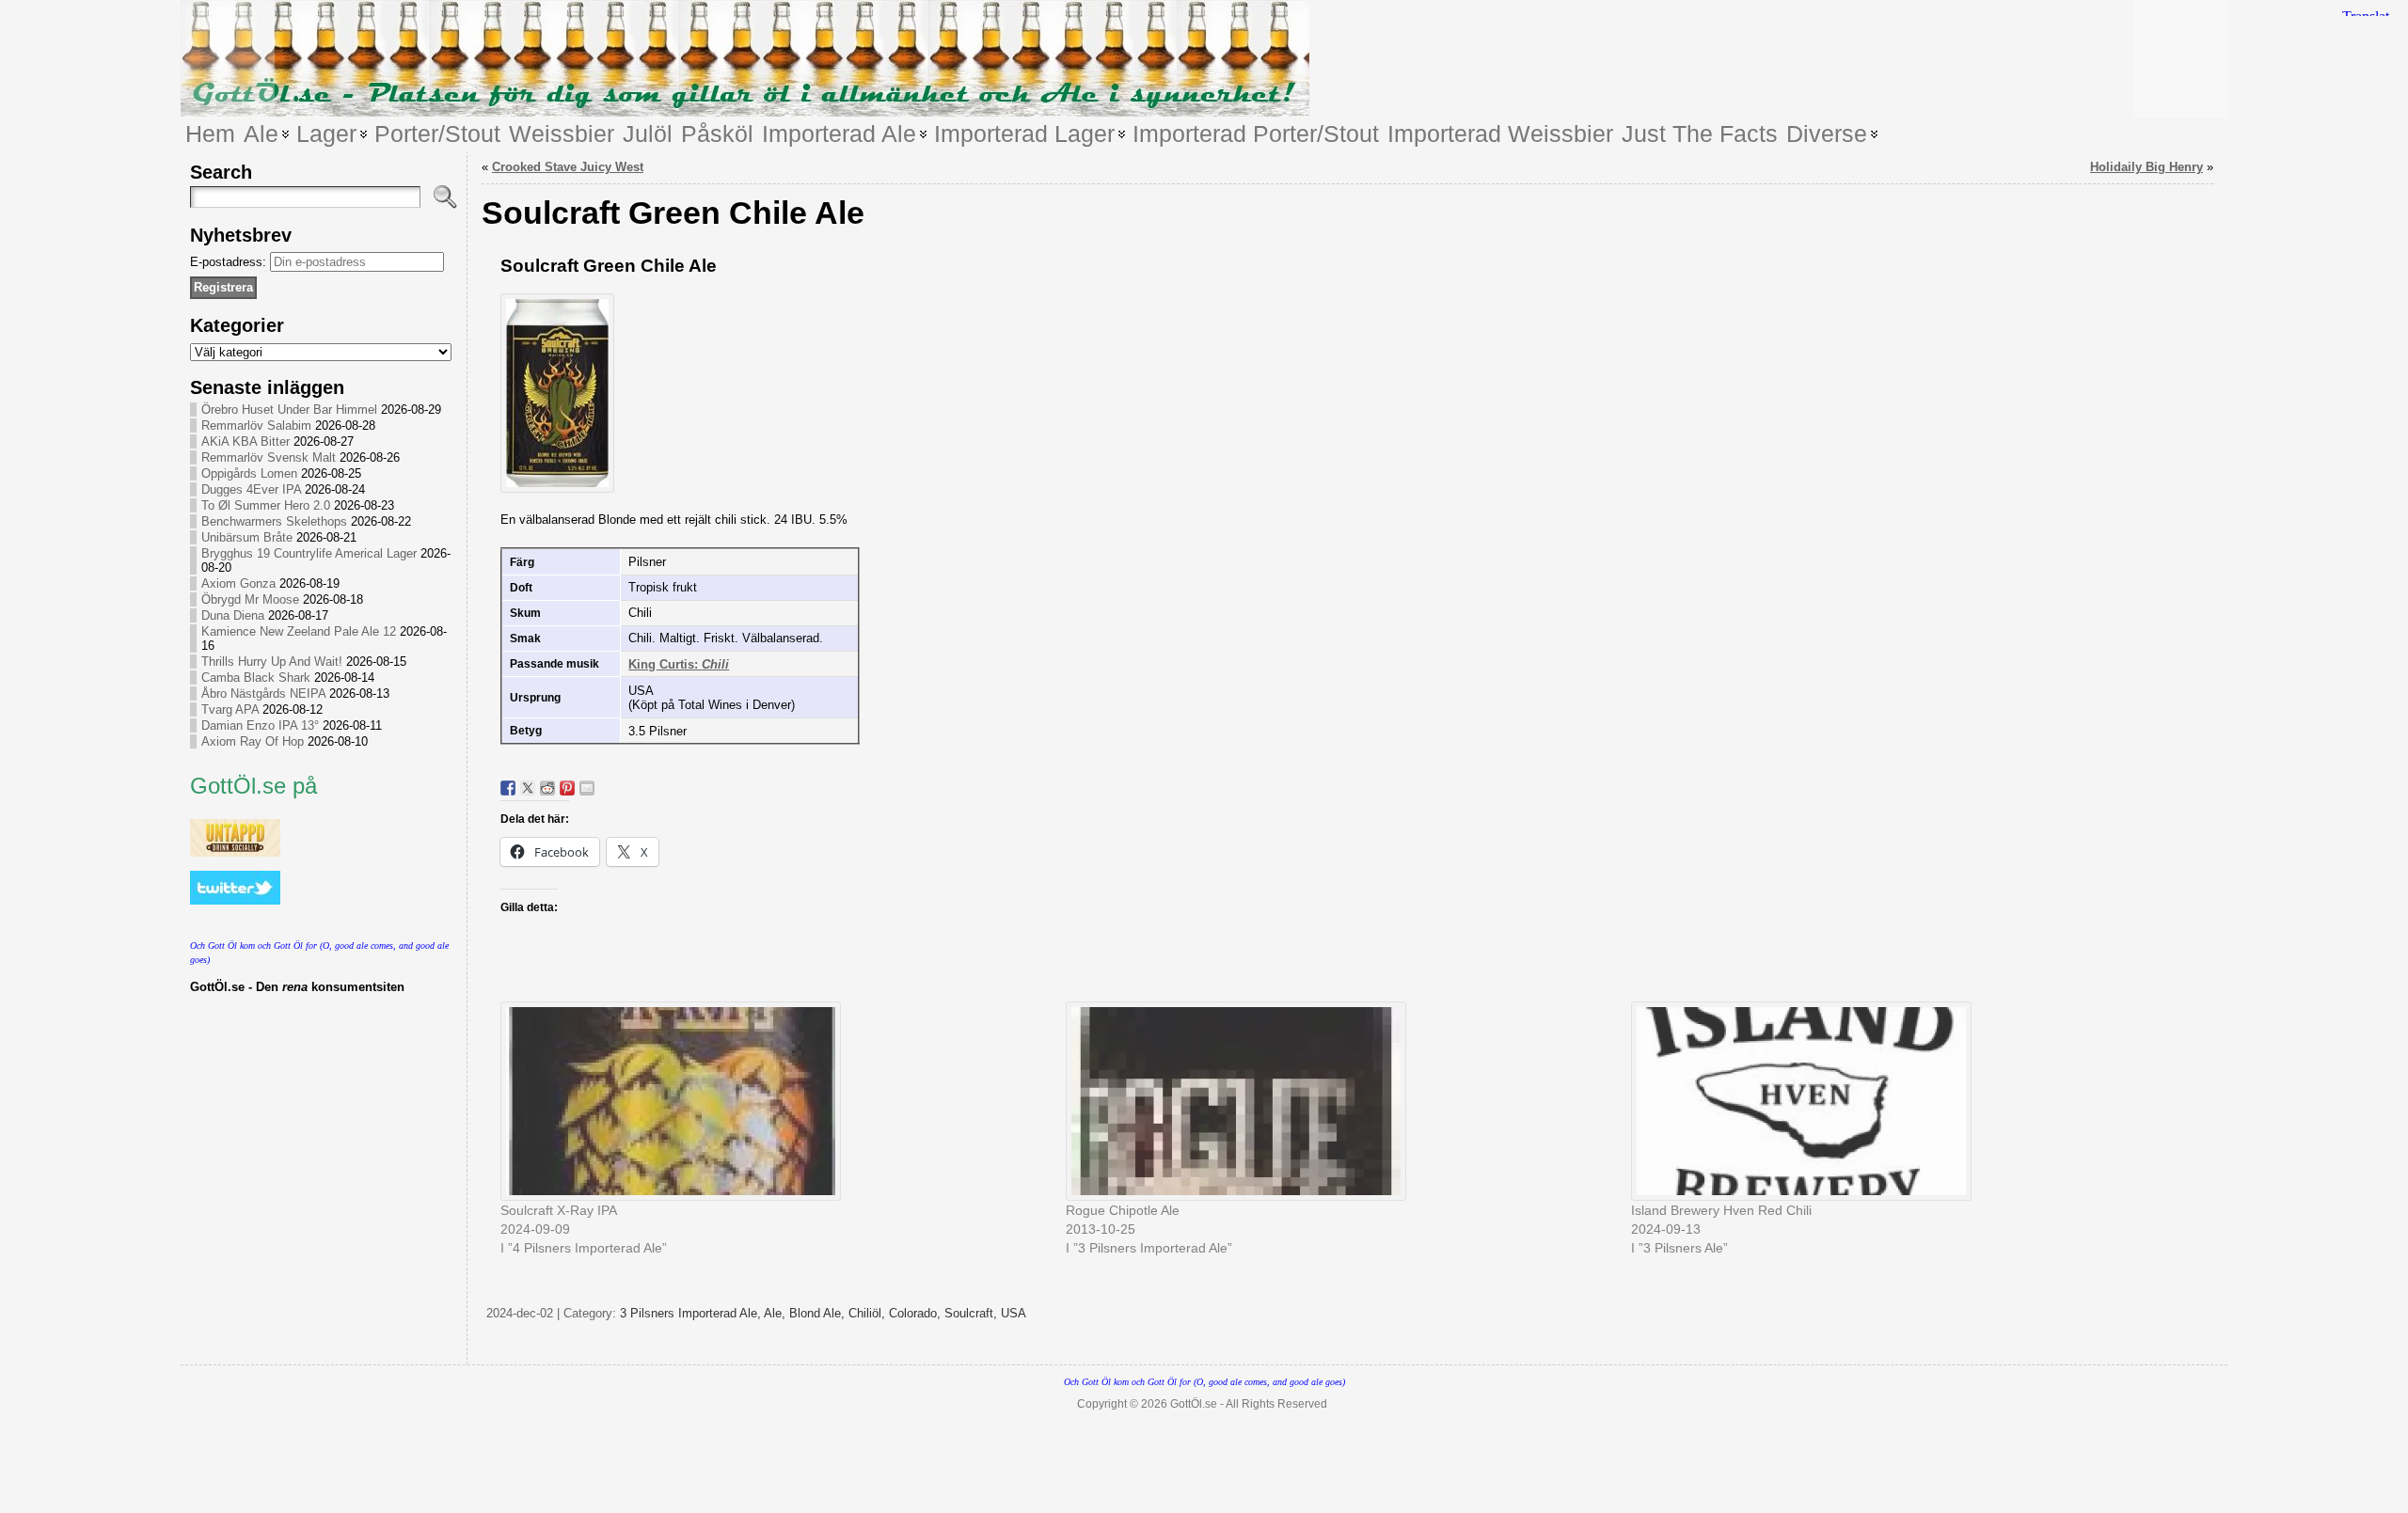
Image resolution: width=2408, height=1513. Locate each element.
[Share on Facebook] (508, 788)
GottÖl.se (1194, 1404)
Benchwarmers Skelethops (274, 521)
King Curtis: (679, 664)
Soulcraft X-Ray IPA (559, 1210)
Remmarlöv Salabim (256, 426)
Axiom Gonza (238, 583)
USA (1014, 1313)
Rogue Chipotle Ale (1123, 1210)
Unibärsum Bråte (247, 537)
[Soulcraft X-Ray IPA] (774, 1101)
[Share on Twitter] (528, 788)
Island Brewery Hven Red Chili (1721, 1210)
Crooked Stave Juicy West (568, 167)
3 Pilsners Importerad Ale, (692, 1313)
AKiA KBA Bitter (246, 441)
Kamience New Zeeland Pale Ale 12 (299, 631)
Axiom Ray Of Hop (253, 741)
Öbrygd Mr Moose (250, 599)
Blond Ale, (819, 1313)
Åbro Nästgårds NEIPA (263, 693)
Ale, (776, 1313)
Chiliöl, (869, 1313)
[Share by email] (587, 788)
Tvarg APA (230, 709)
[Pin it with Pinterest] (567, 788)
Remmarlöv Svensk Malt (269, 457)
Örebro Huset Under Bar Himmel (289, 410)
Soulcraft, (973, 1313)
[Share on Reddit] (547, 788)
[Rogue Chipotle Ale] (1339, 1101)
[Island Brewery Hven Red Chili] (1904, 1101)
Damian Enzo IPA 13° (260, 725)
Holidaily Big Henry (2147, 167)
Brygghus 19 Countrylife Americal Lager (309, 553)
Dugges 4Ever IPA (251, 489)
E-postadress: (230, 262)
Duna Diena (233, 615)
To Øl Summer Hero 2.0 (266, 505)
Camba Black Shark (256, 678)
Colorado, (917, 1313)
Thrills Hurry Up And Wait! (272, 662)
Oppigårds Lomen (249, 473)
